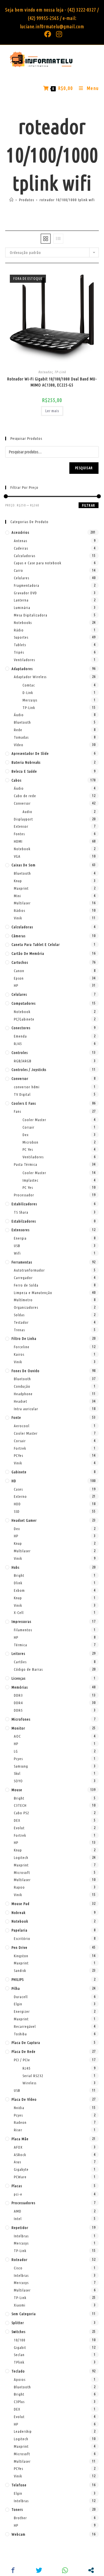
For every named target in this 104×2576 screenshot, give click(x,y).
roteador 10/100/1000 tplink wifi (67, 200)
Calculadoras (25, 556)
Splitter (18, 2323)
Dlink (18, 1583)
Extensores (21, 1230)
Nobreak (18, 1913)
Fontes (19, 834)
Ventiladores (24, 660)
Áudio (19, 715)
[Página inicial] (12, 200)
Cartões (20, 1662)
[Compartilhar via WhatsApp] (65, 2570)
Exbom (19, 1590)
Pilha (16, 1988)
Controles (20, 1053)
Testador (21, 1322)
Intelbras (21, 2236)
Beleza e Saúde (24, 771)
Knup (18, 881)
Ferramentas (22, 1262)
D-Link (28, 693)
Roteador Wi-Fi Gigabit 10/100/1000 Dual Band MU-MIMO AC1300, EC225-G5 (52, 382)
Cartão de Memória (28, 953)
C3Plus (19, 2402)
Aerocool (22, 1426)
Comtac (29, 685)
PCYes (18, 1455)
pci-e (18, 2194)
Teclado (18, 2371)
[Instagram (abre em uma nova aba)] (58, 34)
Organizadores (26, 1307)
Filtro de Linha (24, 1338)
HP (16, 985)
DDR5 (18, 1710)
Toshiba (20, 2034)
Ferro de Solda (26, 1285)
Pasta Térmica (26, 1164)
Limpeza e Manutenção (33, 1293)
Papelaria (19, 1930)
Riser (18, 2130)
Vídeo (19, 745)
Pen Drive (19, 1947)
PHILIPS (18, 1979)
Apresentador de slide (30, 753)
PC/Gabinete (24, 1019)
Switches (18, 2332)
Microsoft (22, 1872)
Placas (17, 2186)
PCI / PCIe (22, 2060)
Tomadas (21, 737)
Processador (24, 1195)
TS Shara (21, 1212)
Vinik (18, 918)
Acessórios (20, 532)
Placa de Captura (26, 2043)
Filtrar (89, 505)
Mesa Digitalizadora (31, 615)
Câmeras (18, 936)
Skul (17, 1773)
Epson (19, 978)
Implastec (30, 1180)
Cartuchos (20, 962)
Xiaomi (20, 2305)
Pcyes (18, 1759)
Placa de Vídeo (24, 2099)
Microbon (30, 1142)
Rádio (19, 630)
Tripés (19, 652)
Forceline (22, 1347)
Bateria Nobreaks (26, 762)
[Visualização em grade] (46, 239)
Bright (19, 1575)
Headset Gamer (24, 1520)
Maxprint (21, 888)
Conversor (22, 803)
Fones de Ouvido (26, 1371)
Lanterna (21, 600)
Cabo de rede (25, 796)
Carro (18, 570)
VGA (17, 856)
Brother (20, 2518)
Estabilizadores (24, 1204)
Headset (21, 1401)
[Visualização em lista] (58, 239)
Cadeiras (21, 548)
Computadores (24, 1003)
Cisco (18, 2268)
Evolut (19, 1828)
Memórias (20, 1687)
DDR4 (18, 1703)
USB (17, 1246)
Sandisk (20, 1970)
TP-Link (60, 372)
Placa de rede (24, 2051)
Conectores (21, 1028)
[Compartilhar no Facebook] (13, 2570)
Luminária (22, 608)
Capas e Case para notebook (38, 563)
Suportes (21, 637)
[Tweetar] (39, 2570)
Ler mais (52, 411)
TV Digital (22, 1094)
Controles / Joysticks (29, 1070)
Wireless (29, 2083)
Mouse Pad (21, 1904)
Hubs (15, 1567)
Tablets (20, 645)
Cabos (16, 780)
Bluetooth (22, 722)
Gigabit (20, 2347)
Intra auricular (26, 1409)
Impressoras (21, 1621)
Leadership (23, 2431)
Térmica (21, 1645)
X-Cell (19, 1613)
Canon (19, 971)
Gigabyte (21, 2169)
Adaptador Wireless (30, 677)
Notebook (22, 849)
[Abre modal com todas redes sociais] (91, 2570)
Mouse (17, 1790)
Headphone (23, 1394)
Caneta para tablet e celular (36, 944)
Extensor (21, 826)
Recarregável (25, 2026)
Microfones (21, 1719)
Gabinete (19, 1472)
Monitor (18, 1728)
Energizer (22, 2011)
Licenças (18, 1678)
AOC (17, 1736)
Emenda (20, 1036)
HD (14, 1481)
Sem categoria (24, 2314)
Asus (17, 2162)
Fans (17, 1111)
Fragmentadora (27, 585)
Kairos (19, 1354)
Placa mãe (20, 2139)
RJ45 (18, 1044)
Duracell (21, 1997)
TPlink (19, 2362)
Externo (20, 1496)
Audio (27, 812)
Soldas (19, 1315)
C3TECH (20, 1805)
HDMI (18, 841)
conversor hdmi (27, 1087)
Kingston (21, 1956)
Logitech (21, 1857)
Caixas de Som (24, 865)
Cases (18, 1489)
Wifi (17, 1253)
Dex (26, 1135)
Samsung (21, 1766)
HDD (17, 1504)
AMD (18, 2211)
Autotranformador (29, 1270)
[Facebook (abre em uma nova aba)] (48, 34)
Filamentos (23, 1630)
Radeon (20, 2122)
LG (16, 1751)
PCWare (20, 2177)
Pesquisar (84, 468)
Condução (22, 1386)
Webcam (18, 2534)
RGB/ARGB (23, 1061)
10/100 (20, 2340)
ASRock (20, 2155)
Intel (18, 2219)
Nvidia (19, 2108)
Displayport (23, 819)
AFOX (18, 2147)
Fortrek (20, 1448)
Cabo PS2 (22, 1813)
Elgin (18, 2004)
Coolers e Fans (24, 1103)
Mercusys (30, 700)
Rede (18, 730)
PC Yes (28, 1149)
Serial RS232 (33, 2076)
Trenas (19, 1330)
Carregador (23, 1278)
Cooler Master (34, 1120)
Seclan (19, 2355)
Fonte (16, 1417)
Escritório (22, 1938)
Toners (17, 2509)
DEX (17, 1820)
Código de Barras (28, 1669)
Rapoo (19, 1887)
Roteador (45, 372)
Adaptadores (22, 669)
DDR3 (18, 1695)
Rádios (19, 910)
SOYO (18, 1781)
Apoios (20, 2379)
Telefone (19, 2485)
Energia (20, 1238)
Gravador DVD (25, 593)
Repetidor (20, 2228)
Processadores (23, 2203)
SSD (17, 1511)
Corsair (28, 1127)
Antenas (21, 541)
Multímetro (23, 1300)
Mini (17, 896)
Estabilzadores (24, 1221)
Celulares (22, 578)
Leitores (18, 1653)
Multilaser (22, 903)
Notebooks (23, 623)
